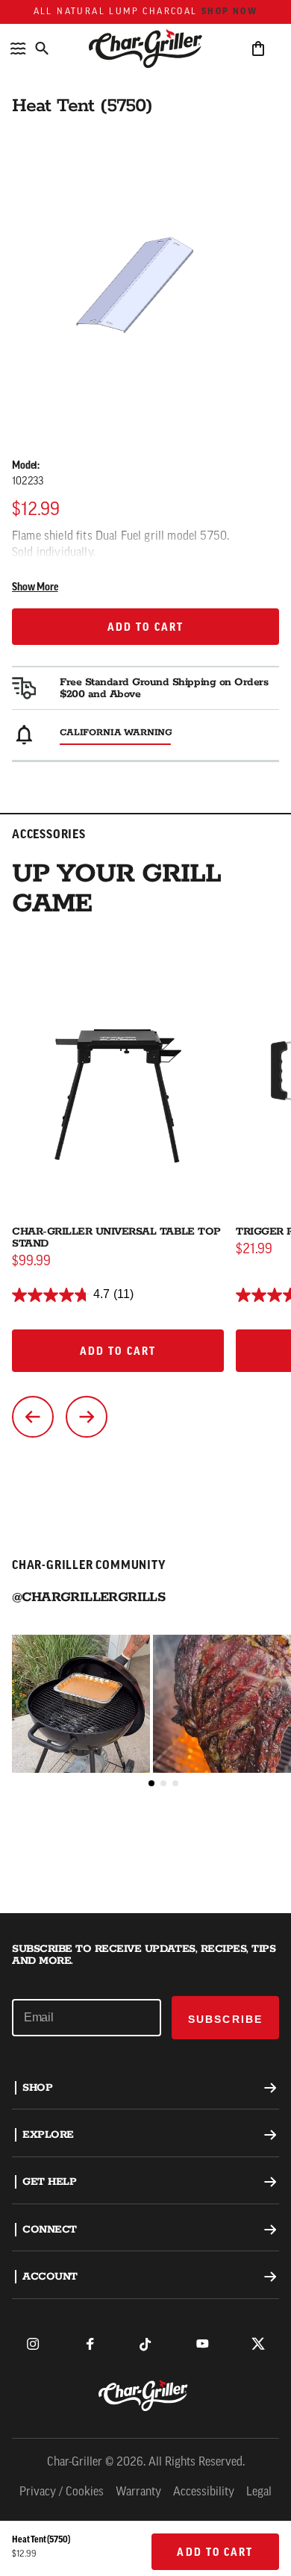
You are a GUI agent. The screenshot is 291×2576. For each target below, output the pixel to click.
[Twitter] (258, 2344)
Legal (259, 2492)
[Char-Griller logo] (145, 2395)
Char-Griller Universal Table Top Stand (116, 1238)
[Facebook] (90, 2344)
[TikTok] (145, 2344)
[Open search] (42, 49)
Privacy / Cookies (62, 2492)
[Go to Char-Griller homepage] (145, 49)
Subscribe (225, 2019)
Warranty (138, 2492)
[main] (145, 957)
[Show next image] (87, 1417)
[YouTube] (202, 2344)
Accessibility (204, 2492)
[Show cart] (258, 49)
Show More (35, 588)
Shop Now (229, 12)
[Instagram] (33, 2344)
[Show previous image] (33, 1417)
